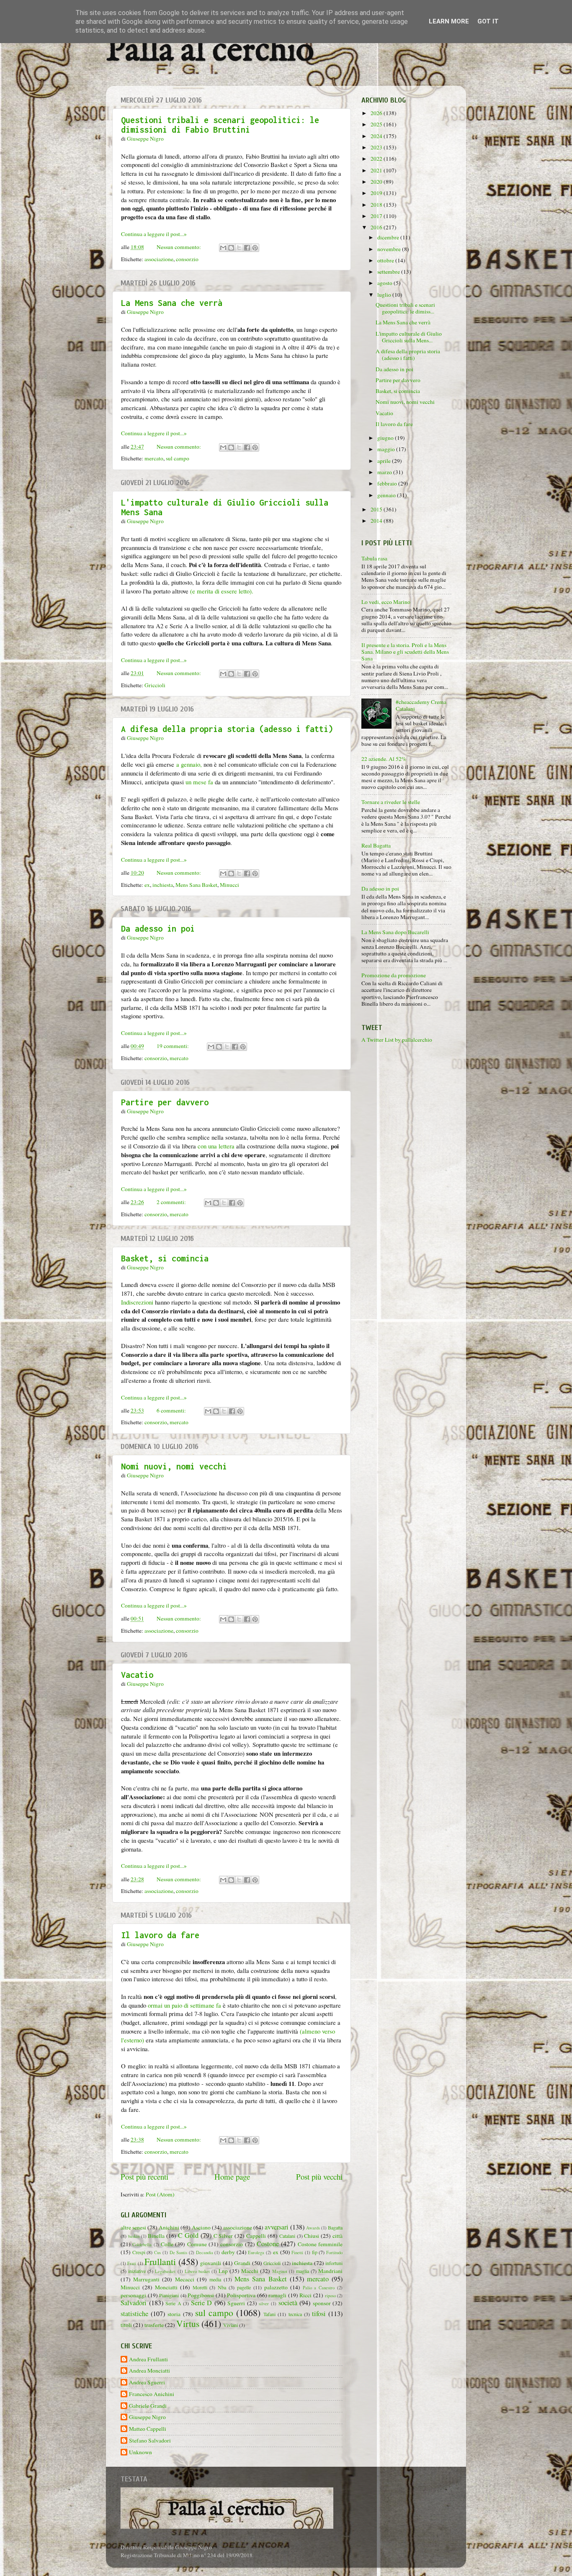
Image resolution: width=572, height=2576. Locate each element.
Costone (268, 2244)
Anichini (169, 2227)
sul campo (178, 458)
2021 (377, 170)
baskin (134, 2236)
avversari (277, 2227)
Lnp (223, 2271)
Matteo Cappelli (148, 2429)
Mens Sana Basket (196, 885)
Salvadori (134, 2303)
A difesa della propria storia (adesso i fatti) (227, 729)
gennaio (387, 495)
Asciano (201, 2227)
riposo (330, 2296)
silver (264, 2304)
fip (315, 2252)
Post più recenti (144, 2177)
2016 (377, 227)
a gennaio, (189, 764)
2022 (377, 159)
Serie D (202, 2303)
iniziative (137, 2271)
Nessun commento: (179, 247)
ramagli (277, 2295)
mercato (154, 458)
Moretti (200, 2287)
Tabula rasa (374, 558)
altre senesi (133, 2227)
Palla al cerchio (210, 51)
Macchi (250, 2271)
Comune (197, 2244)
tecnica (295, 2314)
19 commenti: (173, 1046)
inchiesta (163, 885)
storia (174, 2314)
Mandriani (330, 2271)
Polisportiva (241, 2295)
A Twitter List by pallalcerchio (397, 1040)
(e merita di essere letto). (222, 591)
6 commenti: (172, 1410)
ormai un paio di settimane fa (184, 2005)
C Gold (188, 2235)
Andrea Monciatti (149, 2371)
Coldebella (142, 2245)
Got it (488, 21)
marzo (385, 472)
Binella (156, 2236)
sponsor (322, 2303)
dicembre (389, 237)
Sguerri (236, 2303)
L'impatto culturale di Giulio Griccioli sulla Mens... (409, 337)
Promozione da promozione (394, 975)
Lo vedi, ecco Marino (386, 602)
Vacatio (137, 1675)
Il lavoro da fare (160, 1935)
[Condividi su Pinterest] (255, 248)
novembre (390, 249)
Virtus (188, 2323)
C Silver (223, 2236)
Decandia (205, 2252)
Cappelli (256, 2236)
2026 (377, 113)
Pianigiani (169, 2295)
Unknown (140, 2452)
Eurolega (256, 2252)
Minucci (229, 885)
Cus (157, 2252)
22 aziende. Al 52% (384, 759)
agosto (385, 283)
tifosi (319, 2314)
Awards (313, 2228)
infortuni (334, 2263)
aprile (385, 461)
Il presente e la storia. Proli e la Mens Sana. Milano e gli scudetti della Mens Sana (405, 652)
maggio (387, 449)
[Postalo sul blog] (231, 248)
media (215, 2279)
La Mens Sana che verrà (172, 303)
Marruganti (146, 2279)
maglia (303, 2271)
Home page (232, 2177)
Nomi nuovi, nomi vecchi (174, 1466)
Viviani (231, 2325)
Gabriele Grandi (148, 2406)
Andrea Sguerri (147, 2382)
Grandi (242, 2263)
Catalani (287, 2236)
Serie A (173, 2303)
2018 (377, 205)
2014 (377, 521)
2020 (377, 182)
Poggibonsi (201, 2295)
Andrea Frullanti (148, 2359)
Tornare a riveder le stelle (391, 802)
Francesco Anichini (152, 2394)
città (338, 2236)
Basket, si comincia (165, 1258)
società (288, 2303)
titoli (126, 2325)
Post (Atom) (160, 2194)
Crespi (139, 2252)
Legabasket (165, 2271)
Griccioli (155, 685)
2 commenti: (172, 1202)
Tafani (269, 2314)
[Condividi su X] (239, 248)
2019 (377, 193)
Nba (222, 2287)
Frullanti (160, 2261)
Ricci (305, 2295)
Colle (167, 2244)
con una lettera (216, 1146)
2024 (377, 136)
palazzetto (276, 2287)
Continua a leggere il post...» (154, 234)
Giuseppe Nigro (147, 2417)
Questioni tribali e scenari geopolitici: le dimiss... (405, 308)
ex (147, 885)
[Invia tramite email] (223, 248)
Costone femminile (320, 2244)
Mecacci (185, 2279)
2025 (377, 124)
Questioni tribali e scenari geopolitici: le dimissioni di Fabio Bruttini (220, 125)
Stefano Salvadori (150, 2441)
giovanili (211, 2263)
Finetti (297, 2252)
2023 (377, 147)
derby (228, 2252)
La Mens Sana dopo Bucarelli (395, 932)
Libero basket (197, 2271)
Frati (132, 2263)
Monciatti (166, 2287)
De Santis (179, 2252)
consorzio (187, 259)
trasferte (154, 2325)
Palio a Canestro (319, 2288)
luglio (385, 295)
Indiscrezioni (137, 1302)
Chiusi (312, 2236)
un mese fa (199, 782)
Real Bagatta (376, 845)
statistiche (134, 2314)
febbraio (388, 483)
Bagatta (335, 2227)
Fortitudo (334, 2252)
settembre (389, 272)
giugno (386, 438)
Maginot (280, 2271)
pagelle (244, 2287)
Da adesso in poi (158, 928)
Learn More (449, 21)
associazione (159, 259)
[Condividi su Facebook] (247, 248)
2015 (377, 509)
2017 (377, 216)
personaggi (133, 2295)
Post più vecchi (319, 2177)
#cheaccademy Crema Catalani (421, 705)
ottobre (386, 260)
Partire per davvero (165, 1102)
